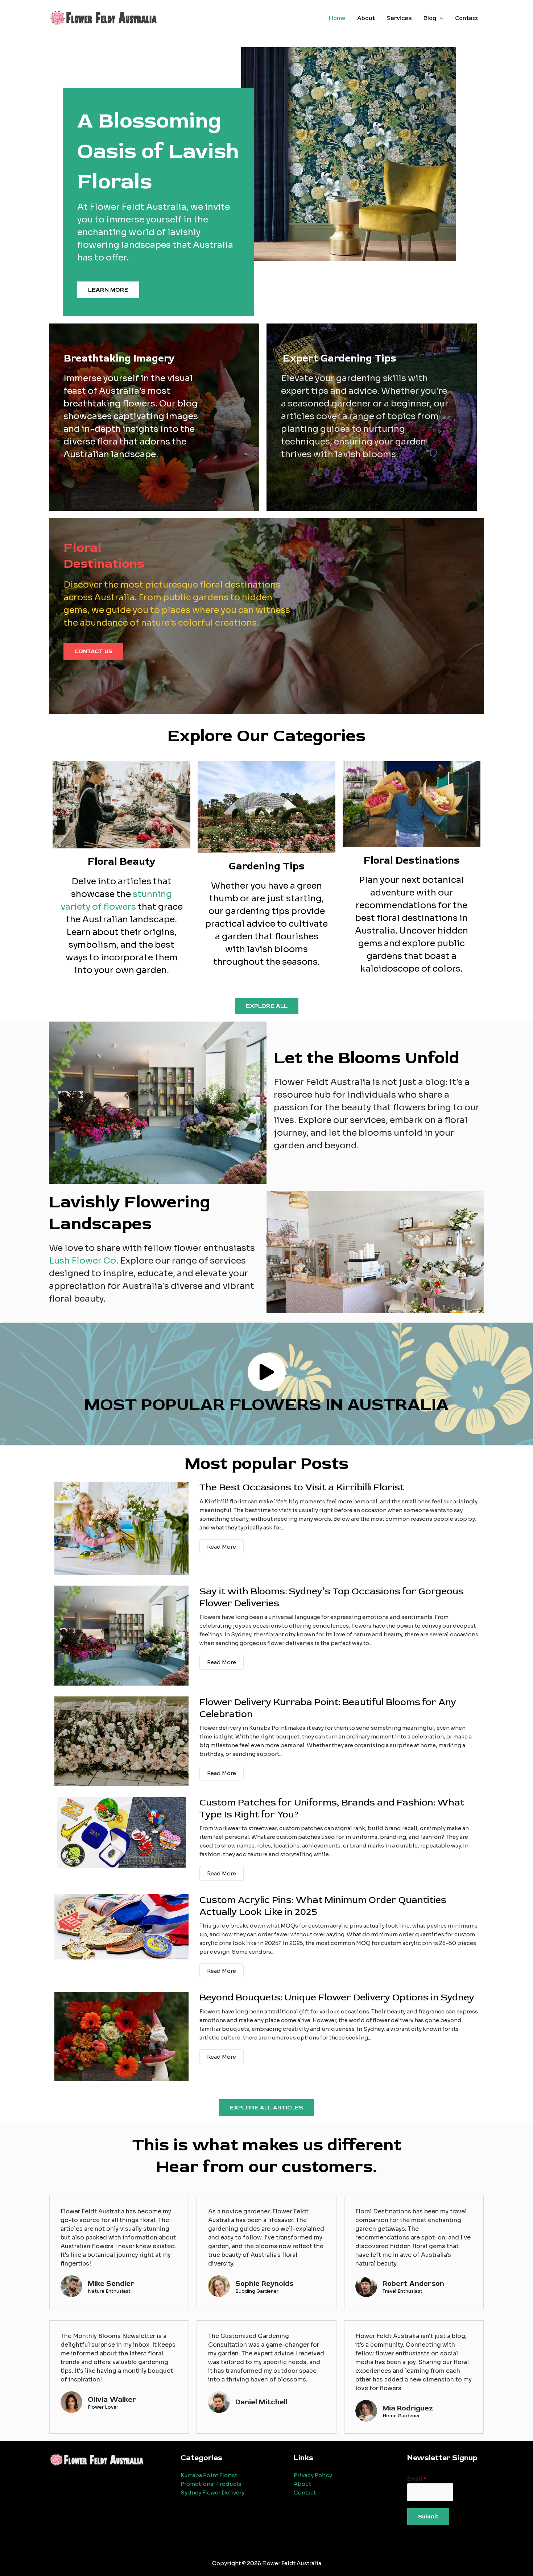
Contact (467, 18)
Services (399, 18)
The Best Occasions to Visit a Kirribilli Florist (302, 1487)
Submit (428, 2517)
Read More (222, 1547)
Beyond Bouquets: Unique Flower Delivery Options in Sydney (337, 1997)
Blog (430, 18)
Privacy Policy (313, 2475)
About (366, 18)
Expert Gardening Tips (340, 358)
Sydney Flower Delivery (212, 2493)
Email (417, 2479)
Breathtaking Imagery (119, 358)
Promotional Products (211, 2484)
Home (337, 18)
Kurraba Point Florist (209, 2475)
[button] (440, 18)
